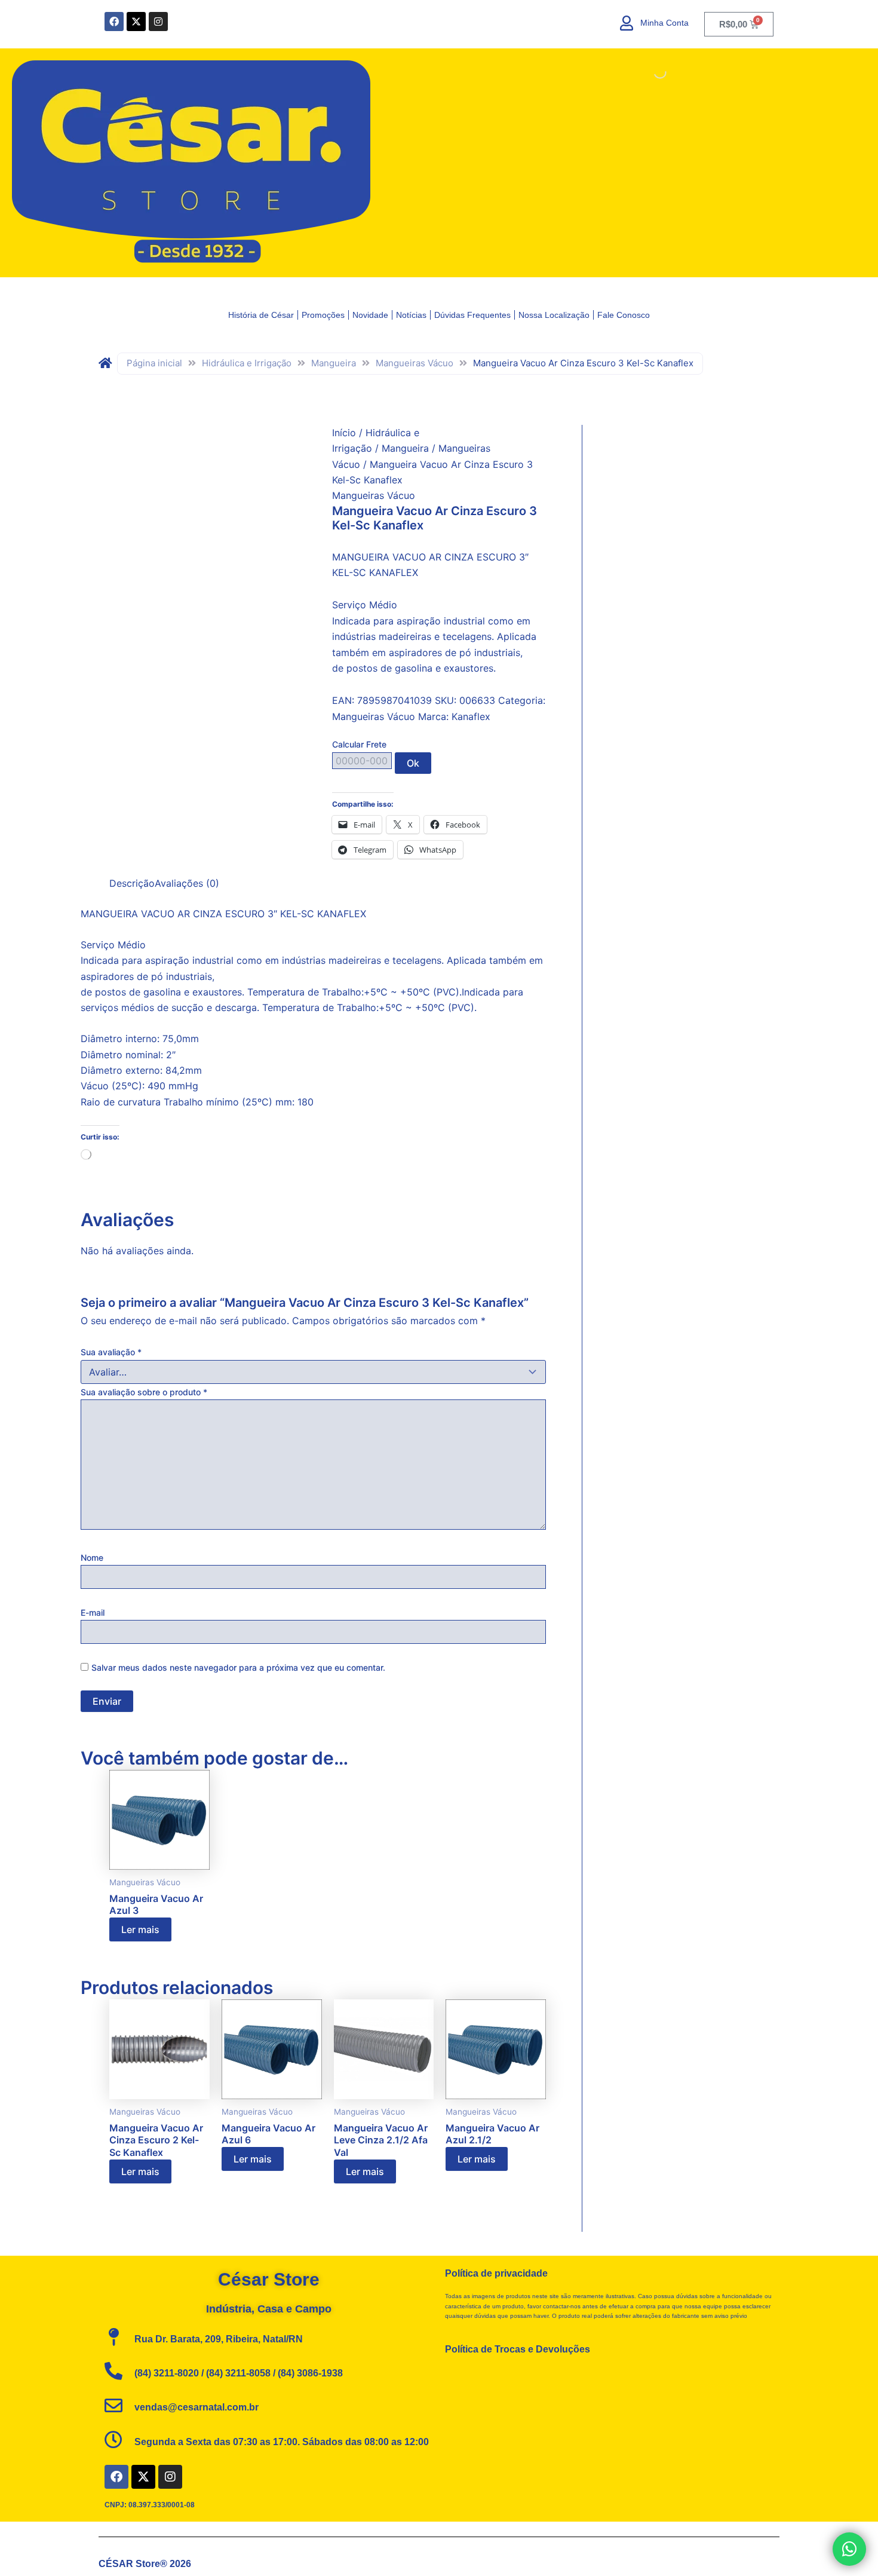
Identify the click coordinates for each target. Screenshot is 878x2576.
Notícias (411, 315)
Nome (92, 1557)
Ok (413, 763)
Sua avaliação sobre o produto (144, 1392)
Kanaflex (471, 716)
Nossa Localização (554, 315)
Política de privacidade (496, 2273)
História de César (261, 315)
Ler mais (140, 1929)
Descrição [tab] (132, 883)
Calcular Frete (359, 744)
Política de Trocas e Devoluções (518, 2349)
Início (344, 433)
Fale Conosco (624, 315)
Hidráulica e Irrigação (247, 363)
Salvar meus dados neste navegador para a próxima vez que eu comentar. (238, 1667)
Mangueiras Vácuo (415, 363)
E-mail (93, 1612)
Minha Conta (664, 23)
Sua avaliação (111, 1352)
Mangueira (334, 363)
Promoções (323, 315)
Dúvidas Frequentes (472, 315)
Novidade (370, 315)
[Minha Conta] (627, 23)
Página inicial (154, 363)
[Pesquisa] (650, 72)
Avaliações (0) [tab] (187, 883)
